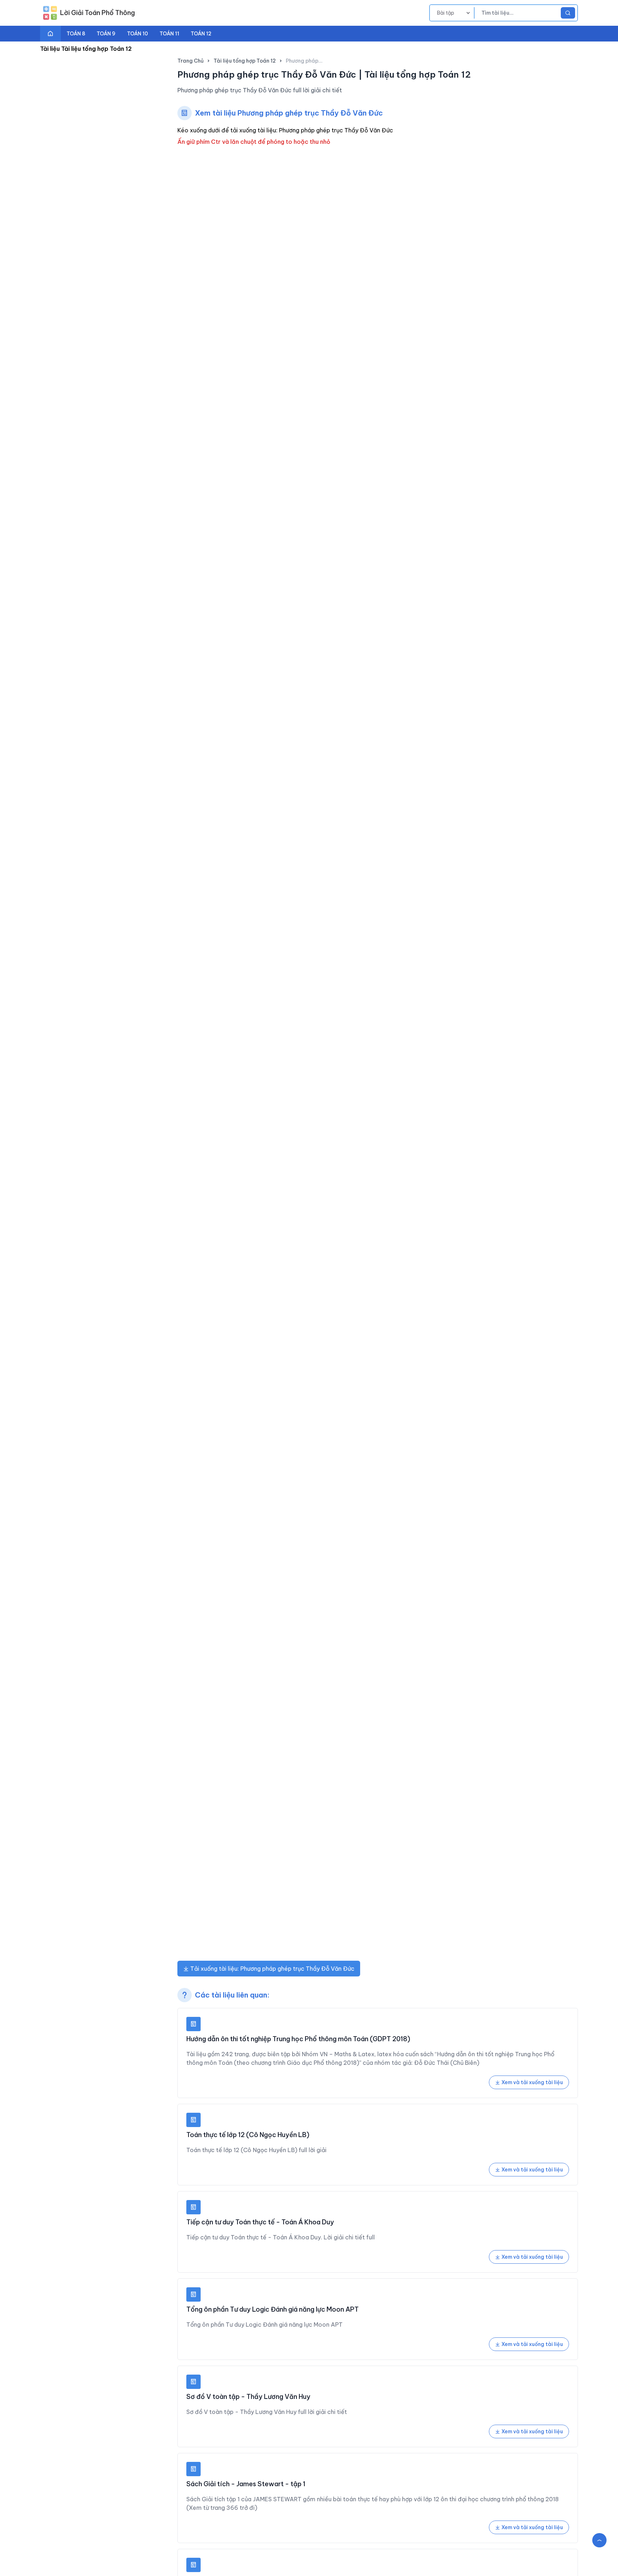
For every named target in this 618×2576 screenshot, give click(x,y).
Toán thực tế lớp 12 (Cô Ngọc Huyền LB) (248, 2135)
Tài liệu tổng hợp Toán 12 (245, 61)
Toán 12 (201, 34)
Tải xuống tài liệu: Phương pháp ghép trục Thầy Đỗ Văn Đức (272, 1969)
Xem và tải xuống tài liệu (532, 2082)
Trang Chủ (190, 61)
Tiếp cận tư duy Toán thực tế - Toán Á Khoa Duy (260, 2222)
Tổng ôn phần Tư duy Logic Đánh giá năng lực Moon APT (273, 2309)
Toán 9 (106, 34)
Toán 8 (76, 34)
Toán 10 (138, 34)
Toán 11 (169, 34)
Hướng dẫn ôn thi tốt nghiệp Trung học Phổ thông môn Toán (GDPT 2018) (298, 2039)
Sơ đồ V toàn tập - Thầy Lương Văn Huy (248, 2397)
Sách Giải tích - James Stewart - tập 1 (246, 2484)
